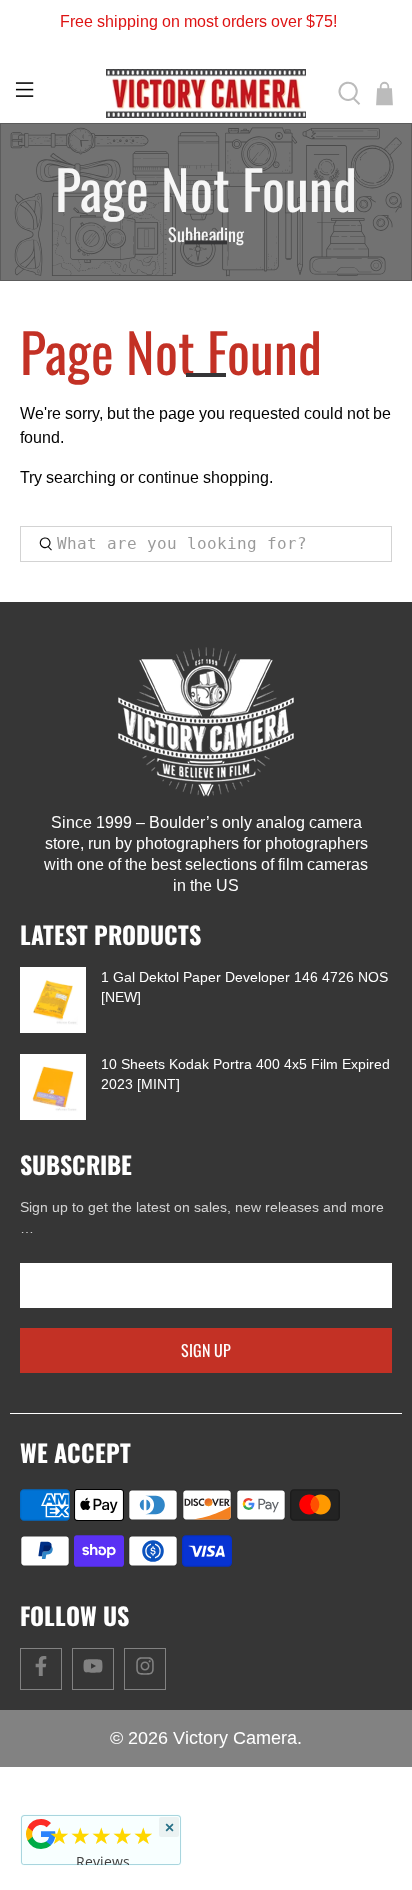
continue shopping (203, 477)
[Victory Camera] (206, 93)
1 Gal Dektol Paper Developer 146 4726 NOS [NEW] (244, 987)
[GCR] (41, 1834)
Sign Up (206, 1350)
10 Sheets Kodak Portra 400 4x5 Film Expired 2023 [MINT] (245, 1074)
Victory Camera (235, 1738)
